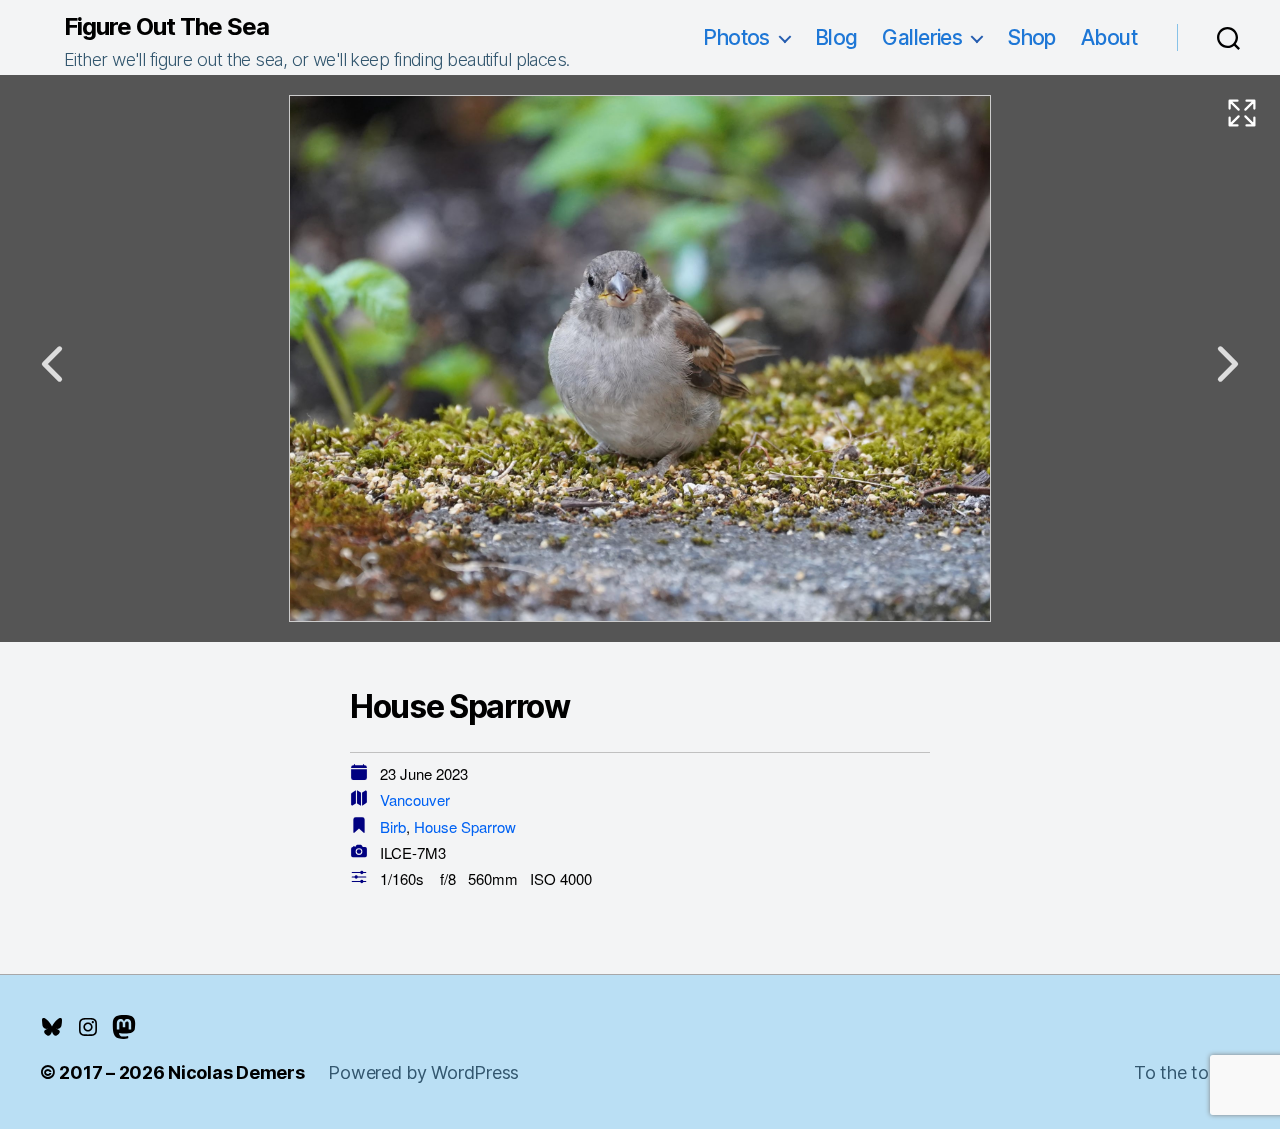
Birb (393, 826)
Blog (836, 37)
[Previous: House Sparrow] (52, 364)
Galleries (922, 37)
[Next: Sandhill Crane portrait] (1228, 364)
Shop (1031, 37)
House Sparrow (465, 826)
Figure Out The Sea (166, 27)
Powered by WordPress (423, 1072)
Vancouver (415, 799)
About (1109, 37)
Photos (736, 37)
